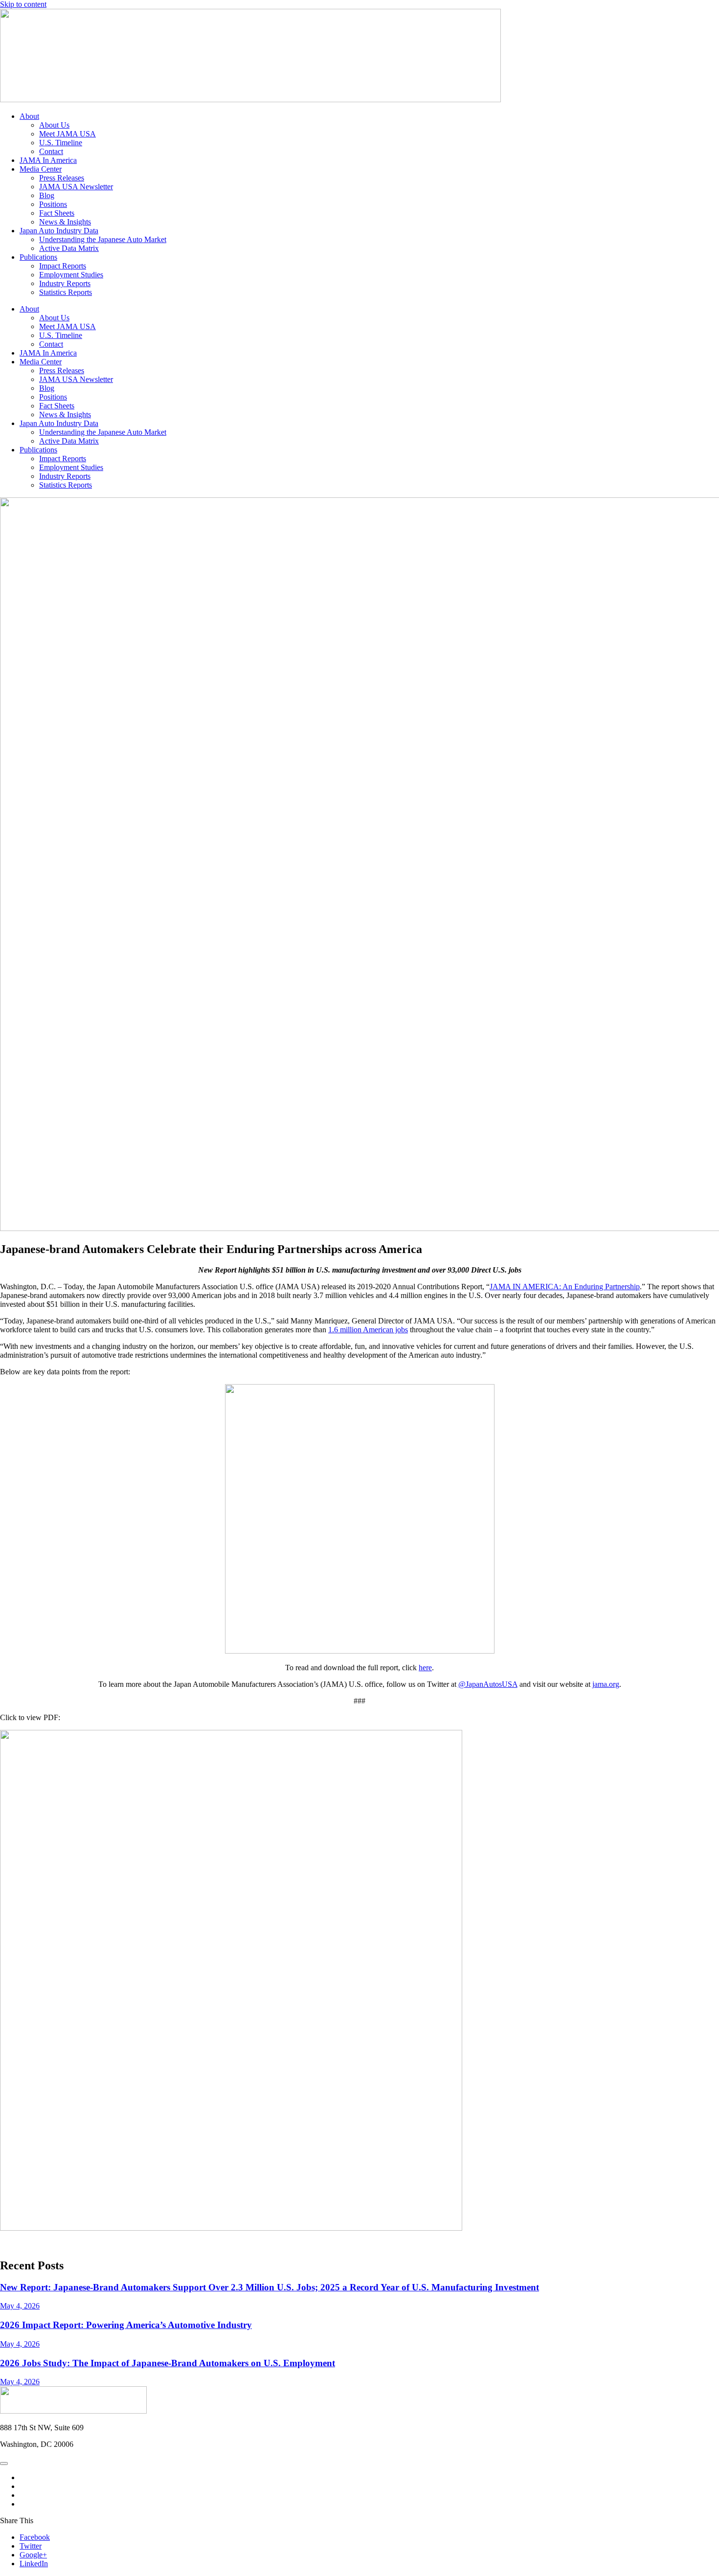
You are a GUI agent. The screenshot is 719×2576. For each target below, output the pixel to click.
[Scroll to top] (4, 2464)
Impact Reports (63, 266)
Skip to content (23, 4)
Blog (47, 195)
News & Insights (65, 222)
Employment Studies (71, 275)
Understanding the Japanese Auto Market (103, 239)
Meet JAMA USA (67, 134)
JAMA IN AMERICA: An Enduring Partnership (565, 1287)
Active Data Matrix (69, 248)
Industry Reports (65, 283)
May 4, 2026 (20, 2306)
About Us (54, 125)
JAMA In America (48, 160)
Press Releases (62, 178)
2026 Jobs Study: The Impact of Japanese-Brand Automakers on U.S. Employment (168, 2363)
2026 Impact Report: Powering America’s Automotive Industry (126, 2325)
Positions (53, 204)
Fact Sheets (57, 213)
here (425, 1668)
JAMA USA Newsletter (76, 187)
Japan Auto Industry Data (59, 231)
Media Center (41, 169)
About (29, 116)
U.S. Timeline (61, 143)
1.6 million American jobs (368, 1330)
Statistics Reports (66, 292)
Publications (38, 257)
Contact (51, 151)
